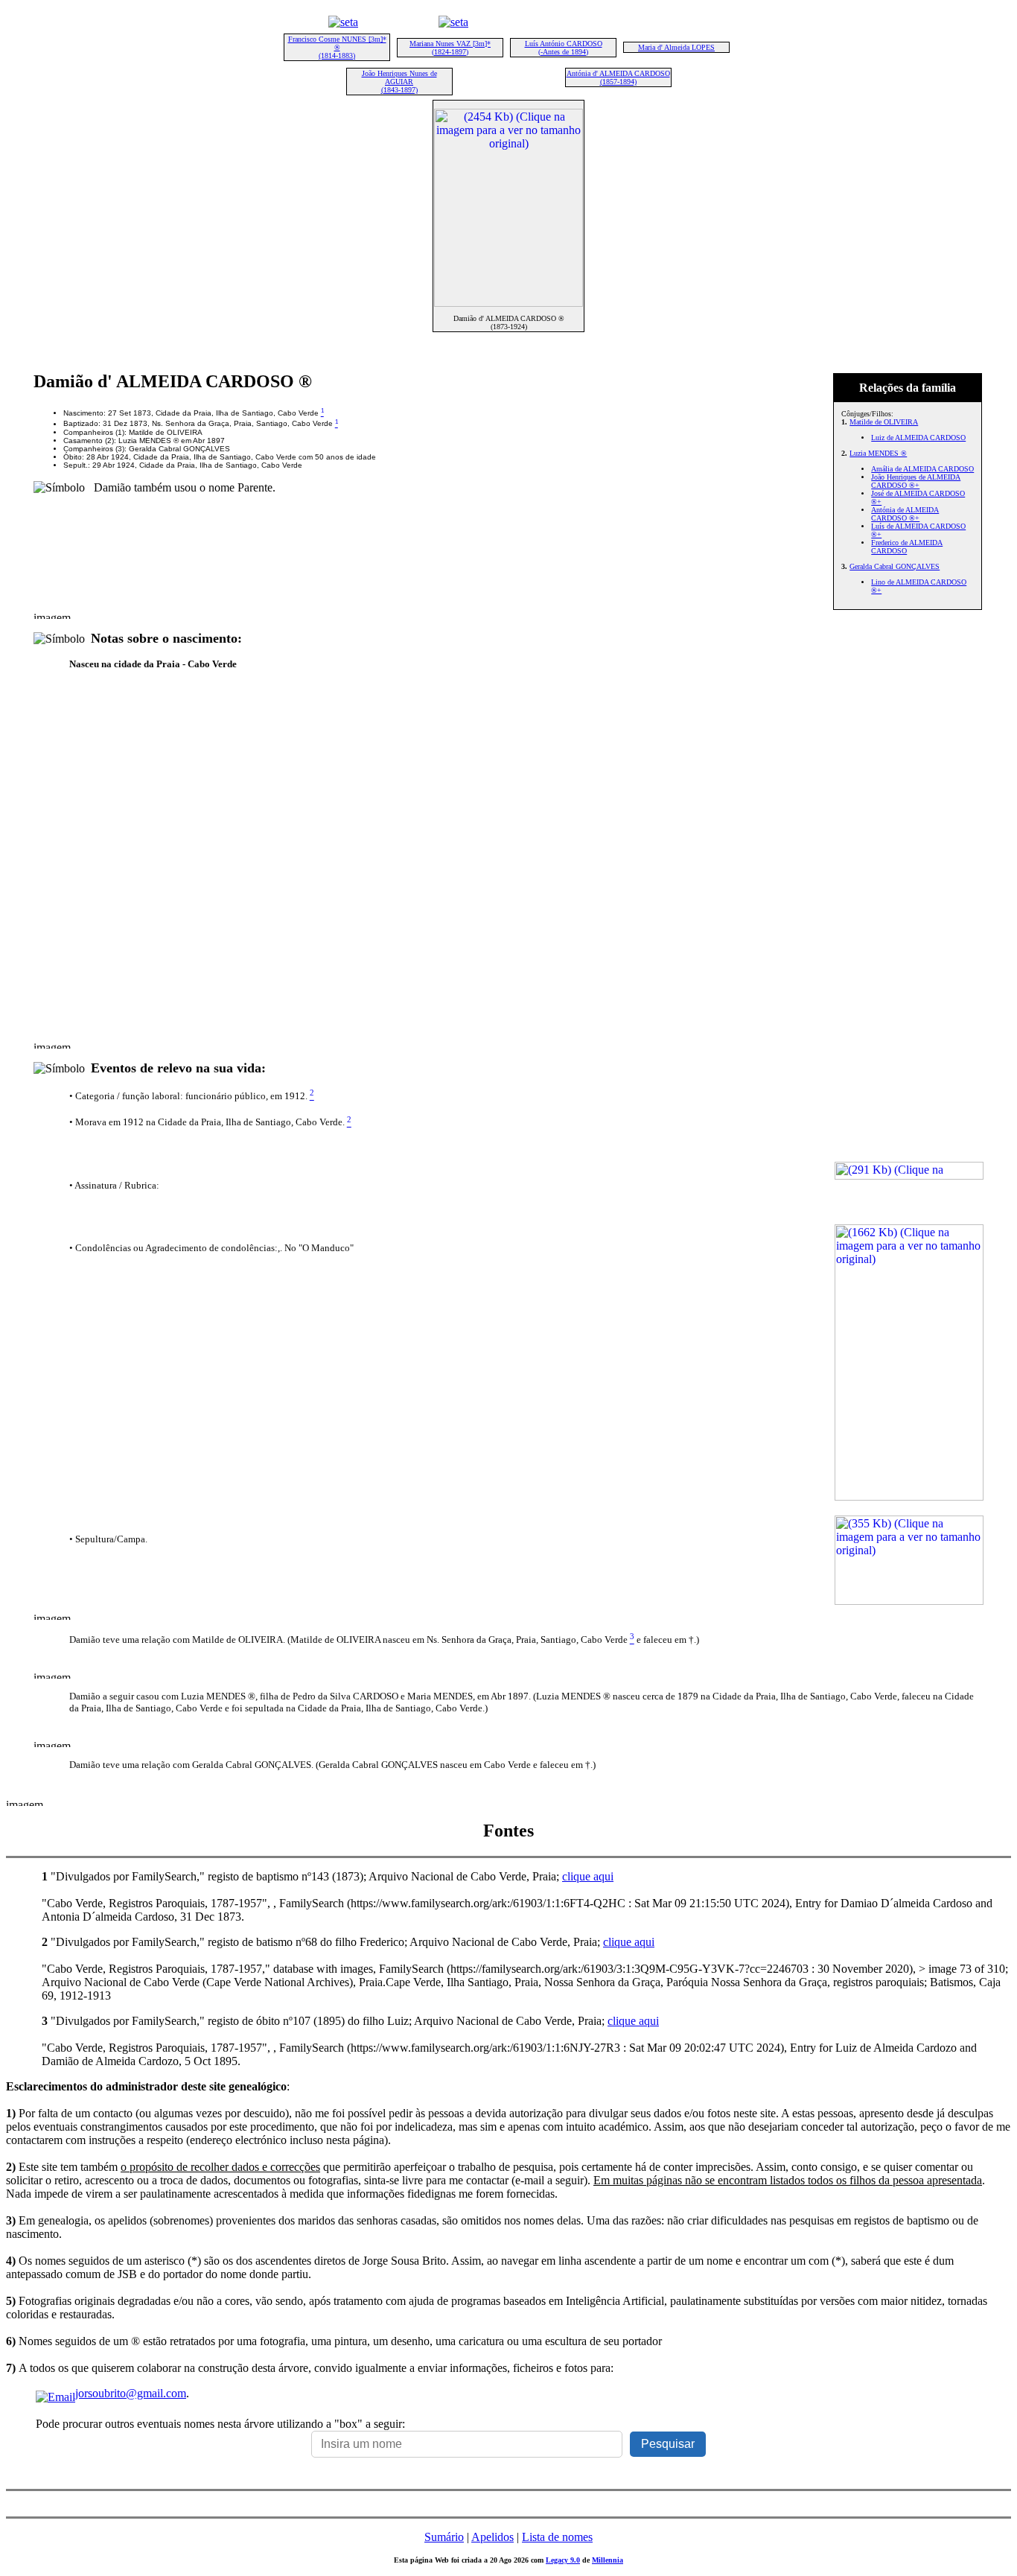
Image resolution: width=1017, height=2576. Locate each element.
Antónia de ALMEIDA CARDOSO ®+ (905, 514)
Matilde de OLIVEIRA (884, 422)
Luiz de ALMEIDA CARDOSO (918, 438)
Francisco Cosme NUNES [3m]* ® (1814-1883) (337, 47)
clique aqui (588, 1876)
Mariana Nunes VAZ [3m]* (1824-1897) (450, 48)
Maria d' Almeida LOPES (676, 47)
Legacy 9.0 (563, 2560)
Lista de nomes (557, 2537)
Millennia (608, 2560)
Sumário (444, 2537)
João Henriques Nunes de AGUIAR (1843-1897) (399, 82)
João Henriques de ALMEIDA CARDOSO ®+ (916, 481)
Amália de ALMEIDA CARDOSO (922, 469)
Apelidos (492, 2537)
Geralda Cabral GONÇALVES (895, 566)
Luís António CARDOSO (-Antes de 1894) (564, 48)
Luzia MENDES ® (878, 453)
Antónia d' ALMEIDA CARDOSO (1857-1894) (618, 77)
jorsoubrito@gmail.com (131, 2393)
